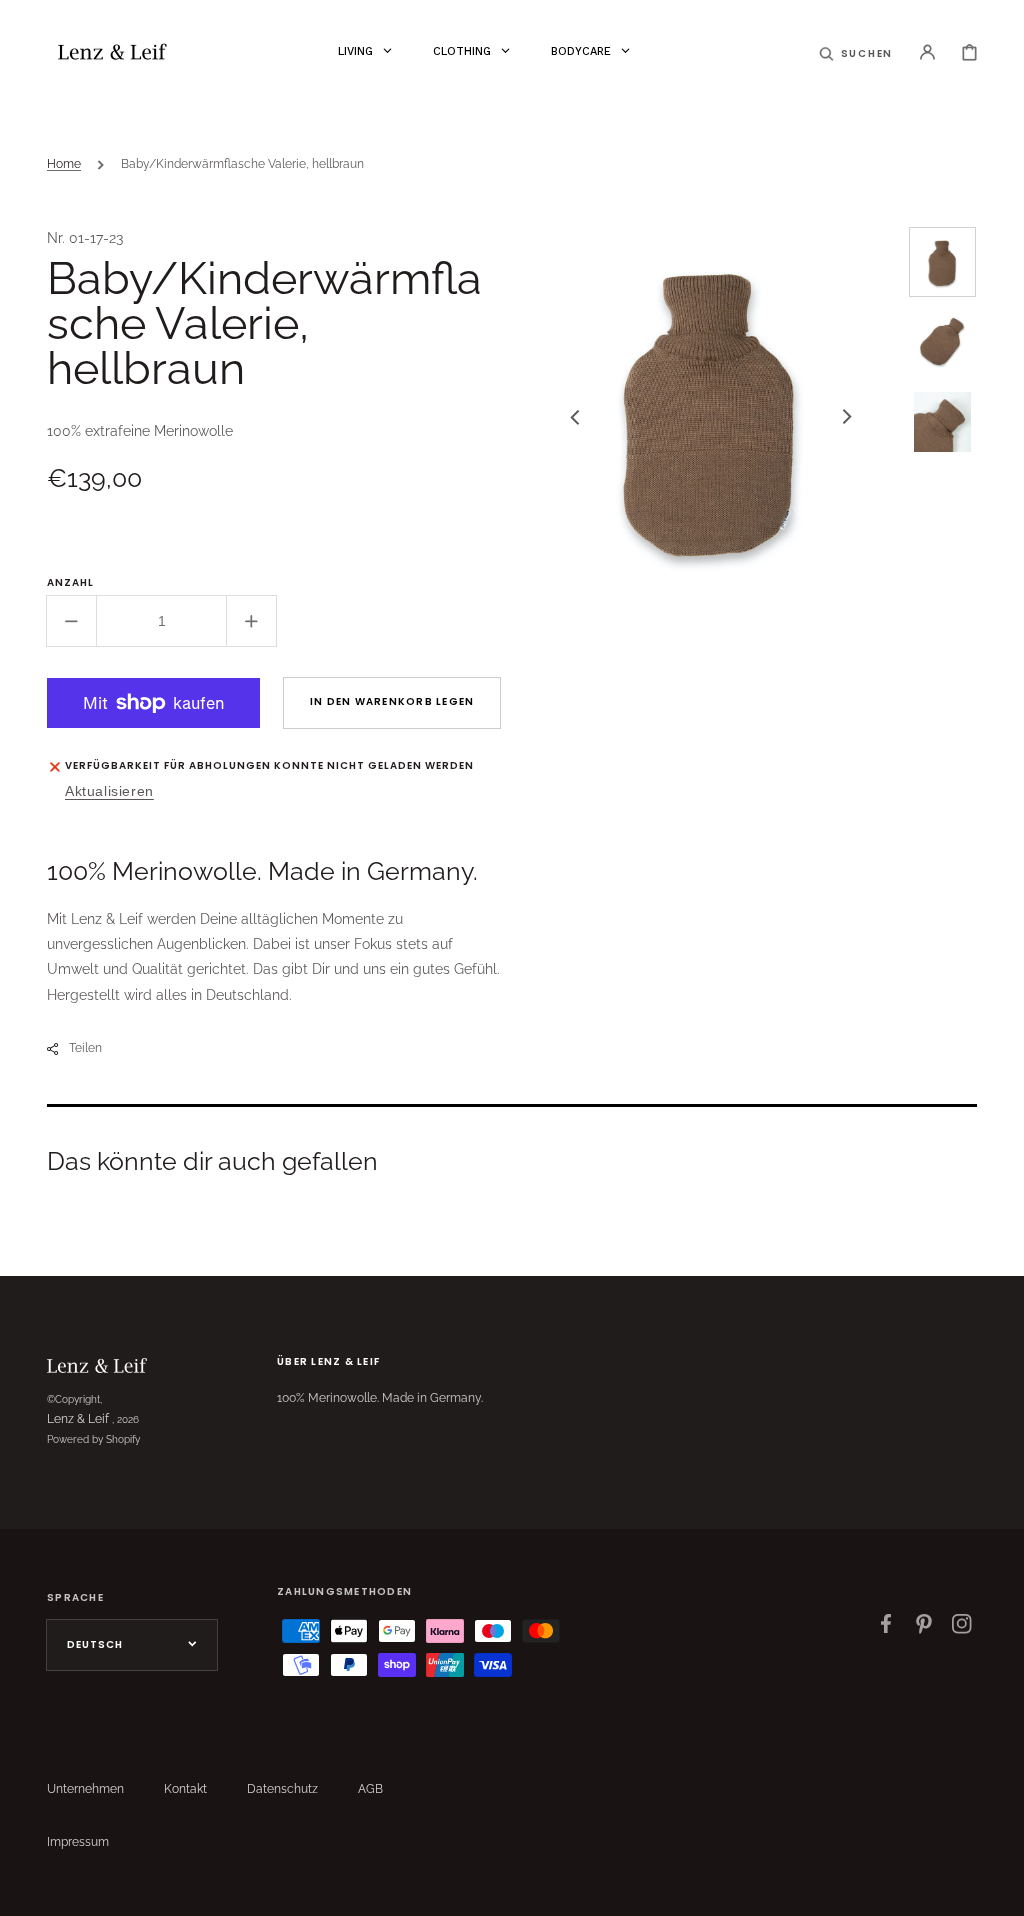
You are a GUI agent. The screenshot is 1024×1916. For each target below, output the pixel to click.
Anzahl (70, 582)
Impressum (78, 1842)
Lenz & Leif (78, 1419)
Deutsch (95, 1644)
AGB (370, 1789)
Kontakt (185, 1789)
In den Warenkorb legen (392, 701)
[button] (856, 52)
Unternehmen (85, 1789)
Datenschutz (282, 1789)
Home (64, 164)
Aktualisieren (109, 791)
